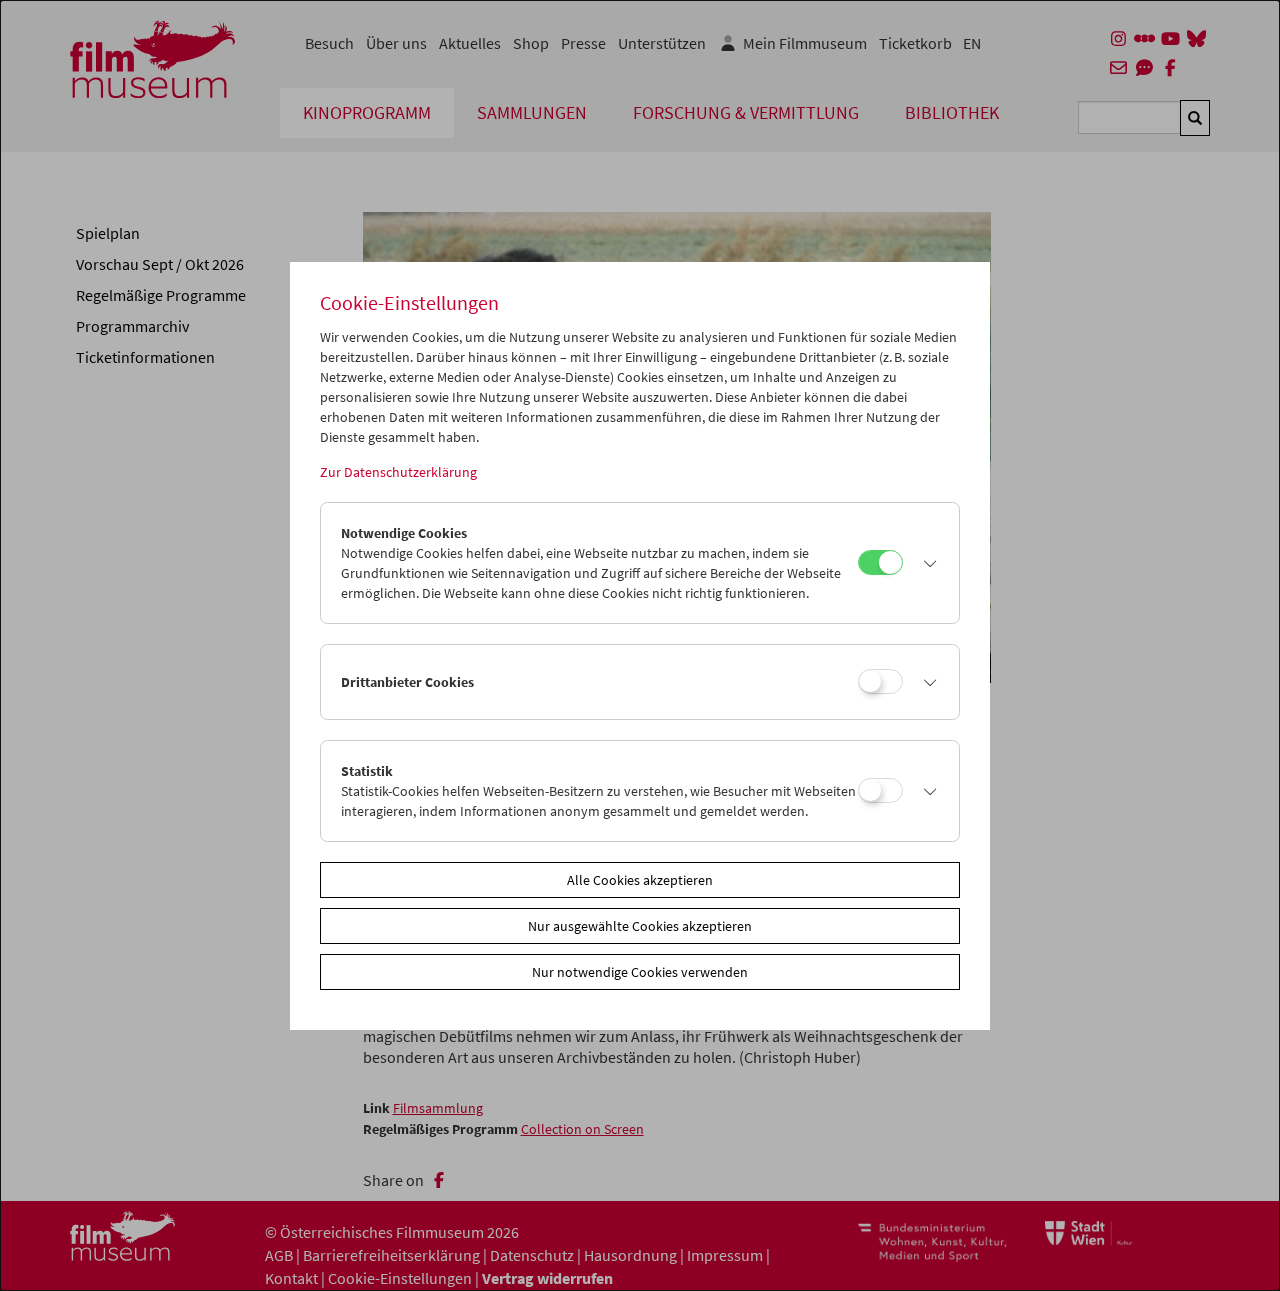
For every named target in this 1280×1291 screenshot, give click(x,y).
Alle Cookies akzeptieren (640, 880)
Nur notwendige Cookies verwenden (640, 972)
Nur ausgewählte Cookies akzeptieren (640, 926)
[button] (926, 563)
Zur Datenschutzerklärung (398, 472)
